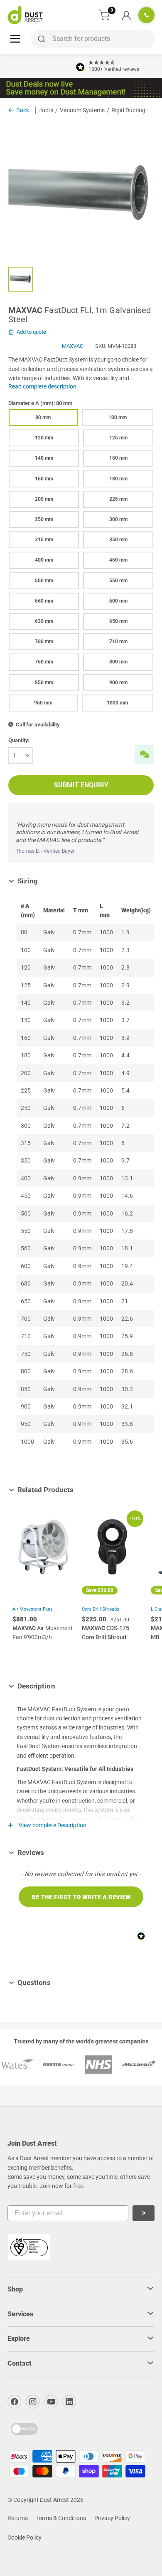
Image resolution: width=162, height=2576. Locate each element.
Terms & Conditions (61, 2518)
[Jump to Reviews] (50, 1852)
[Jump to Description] (61, 1686)
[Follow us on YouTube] (51, 2402)
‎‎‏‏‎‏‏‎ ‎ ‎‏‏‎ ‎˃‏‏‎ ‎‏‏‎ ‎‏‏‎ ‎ (144, 2213)
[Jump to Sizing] (44, 881)
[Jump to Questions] (57, 1983)
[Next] (150, 1588)
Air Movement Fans (33, 1609)
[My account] (126, 15)
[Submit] (40, 39)
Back (23, 110)
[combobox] (93, 39)
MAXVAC (72, 346)
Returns (18, 2518)
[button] (81, 1897)
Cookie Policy (25, 2537)
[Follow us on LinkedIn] (69, 2402)
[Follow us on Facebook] (15, 2402)
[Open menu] (15, 38)
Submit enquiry (81, 785)
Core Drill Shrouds (101, 1609)
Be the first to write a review (81, 1897)
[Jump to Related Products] (80, 1490)
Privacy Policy (112, 2518)
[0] (104, 15)
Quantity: (19, 740)
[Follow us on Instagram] (33, 2402)
